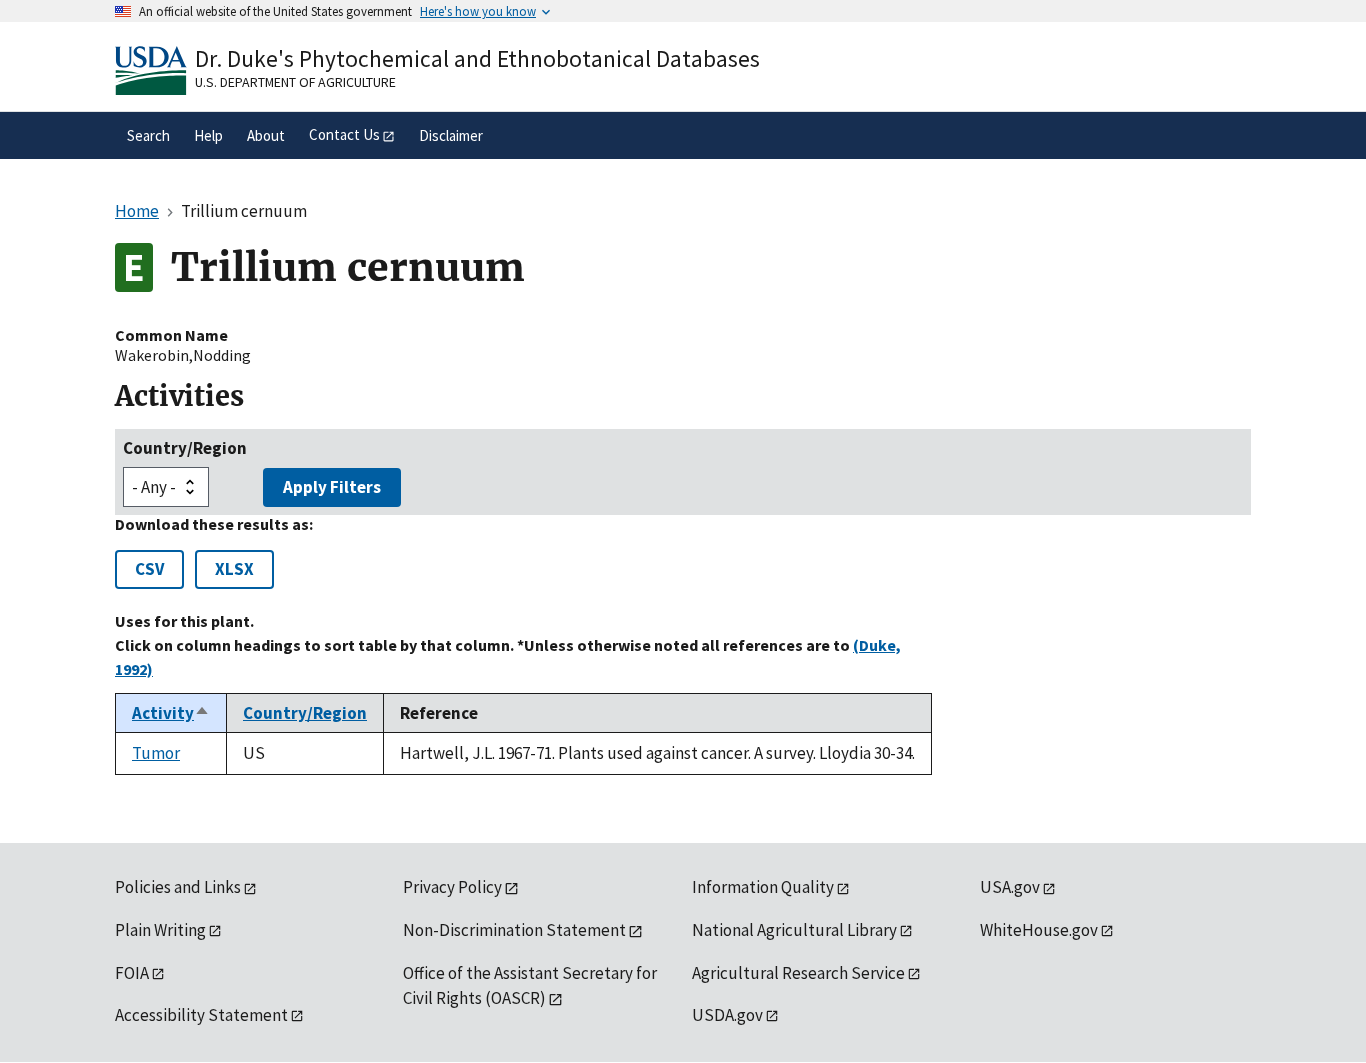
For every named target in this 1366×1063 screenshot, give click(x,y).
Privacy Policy (452, 887)
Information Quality (763, 887)
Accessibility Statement (201, 1015)
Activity (171, 713)
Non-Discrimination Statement (514, 930)
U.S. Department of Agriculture (295, 82)
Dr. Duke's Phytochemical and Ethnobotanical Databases (477, 58)
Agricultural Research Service (798, 973)
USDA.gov (727, 1015)
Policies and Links (178, 887)
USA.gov (1010, 887)
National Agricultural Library (794, 930)
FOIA (132, 973)
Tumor (156, 753)
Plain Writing (160, 930)
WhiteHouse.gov (1039, 930)
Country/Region (185, 448)
